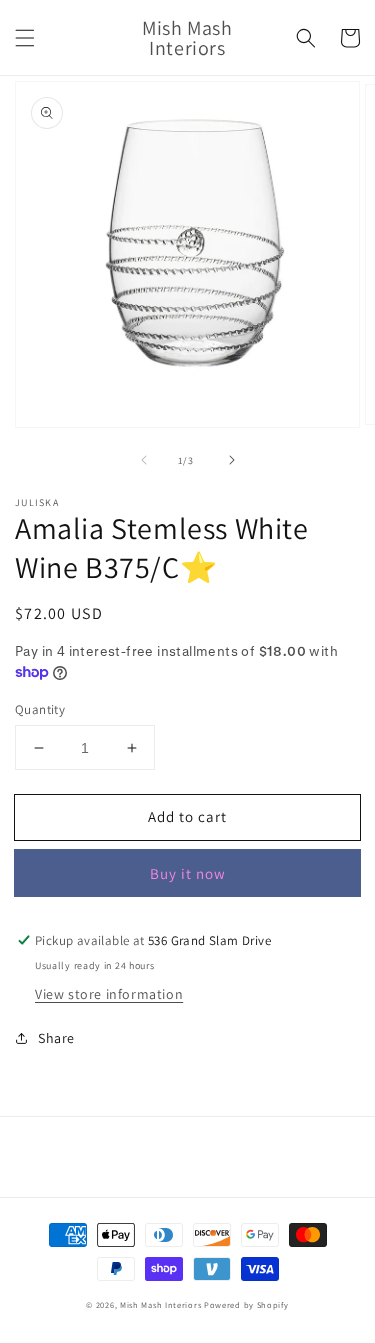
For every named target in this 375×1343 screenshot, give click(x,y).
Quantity (40, 709)
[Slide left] (144, 460)
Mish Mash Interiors (160, 1304)
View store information (109, 994)
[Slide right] (232, 460)
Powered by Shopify (246, 1304)
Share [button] (56, 1038)
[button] (25, 38)
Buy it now (188, 873)
